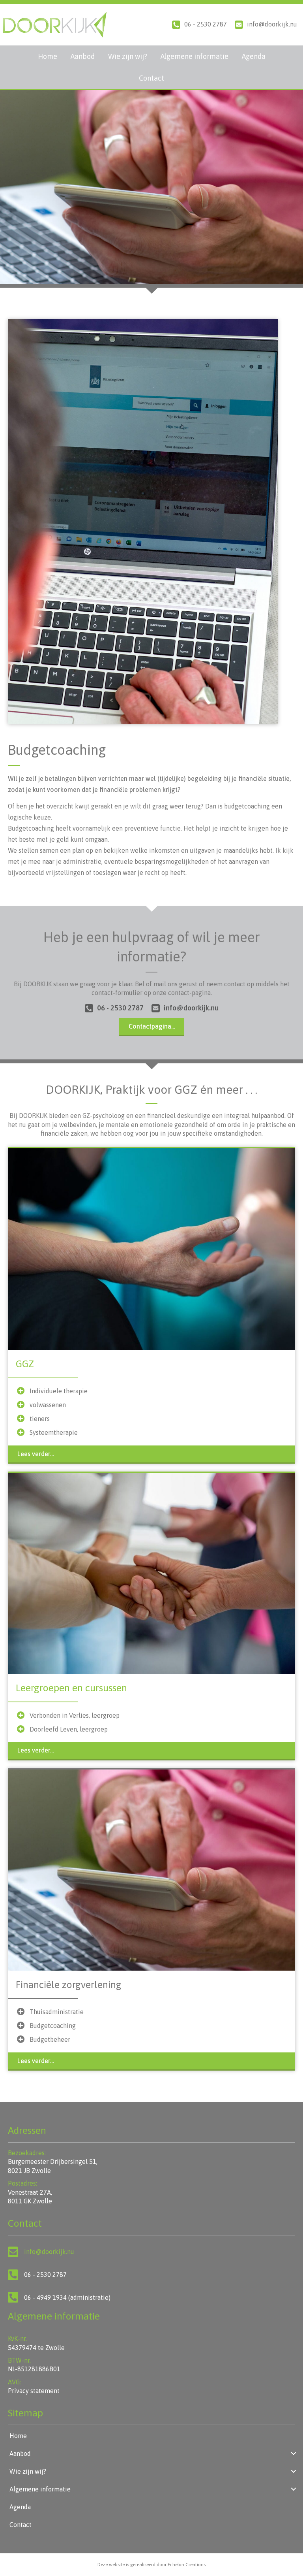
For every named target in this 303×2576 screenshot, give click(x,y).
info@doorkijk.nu (272, 24)
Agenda (254, 56)
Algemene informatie (195, 56)
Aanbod (83, 56)
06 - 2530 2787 (206, 24)
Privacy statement (34, 2391)
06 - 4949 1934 (45, 2297)
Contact (151, 78)
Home (48, 56)
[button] (114, 1008)
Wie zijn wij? (128, 56)
